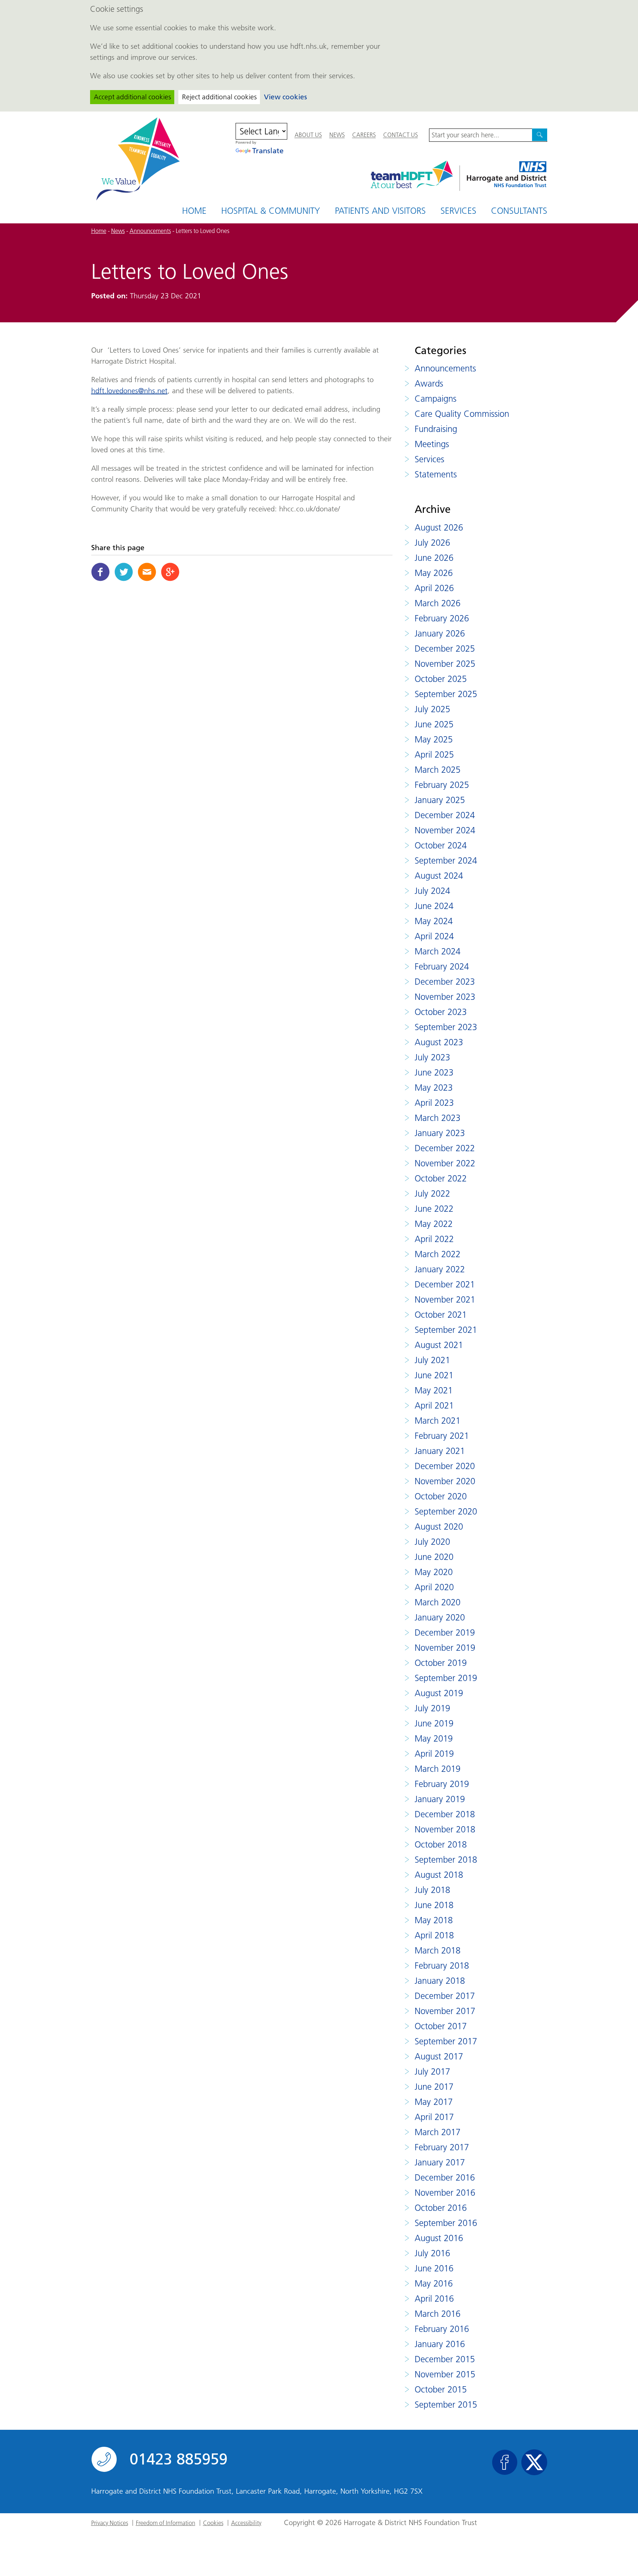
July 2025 (432, 709)
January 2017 (440, 2162)
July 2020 (432, 1542)
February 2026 (442, 618)
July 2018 (432, 1890)
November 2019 (445, 1648)
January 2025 (440, 800)
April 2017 (434, 2117)
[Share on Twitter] (124, 572)
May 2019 (434, 1738)
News (337, 135)
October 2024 (441, 845)
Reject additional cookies (219, 97)
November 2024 (445, 830)
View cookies (285, 97)
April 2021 (434, 1405)
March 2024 (438, 951)
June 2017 (434, 2087)
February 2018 (442, 1966)
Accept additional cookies (132, 97)
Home (194, 211)
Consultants (519, 211)
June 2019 (434, 1723)
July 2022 (432, 1193)
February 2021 (442, 1436)
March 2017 (438, 2132)
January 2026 (440, 633)
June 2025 (434, 724)
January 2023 (440, 1133)
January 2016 (440, 2344)
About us (308, 135)
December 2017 (445, 1996)
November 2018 (445, 1829)
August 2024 (439, 876)
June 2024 (434, 906)
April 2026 (434, 588)
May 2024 (434, 921)
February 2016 (442, 2329)
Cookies (213, 2523)
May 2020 (434, 1572)
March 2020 (438, 1602)
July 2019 (432, 1708)
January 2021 (440, 1451)
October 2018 (441, 1844)
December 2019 (445, 1632)
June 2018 (434, 1905)
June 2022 (434, 1209)
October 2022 (441, 1178)
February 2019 (442, 1784)
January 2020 (440, 1617)
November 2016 (445, 2193)
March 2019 (438, 1769)
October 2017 (441, 2026)
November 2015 (445, 2374)
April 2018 (434, 1935)
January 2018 (440, 1981)
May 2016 (434, 2283)
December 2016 (445, 2177)
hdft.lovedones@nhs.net (129, 391)
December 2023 (445, 982)
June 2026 (434, 558)
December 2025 (445, 649)
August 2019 (439, 1693)
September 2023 (446, 1027)
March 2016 (438, 2314)
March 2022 (438, 1254)
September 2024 (446, 860)
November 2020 (445, 1481)
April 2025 (434, 754)
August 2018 (439, 1875)
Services (458, 211)
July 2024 (432, 891)
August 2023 (439, 1042)
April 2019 (434, 1754)
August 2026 (439, 527)
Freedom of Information (166, 2523)
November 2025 (445, 664)
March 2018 (438, 1950)
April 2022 (434, 1239)
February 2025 (442, 785)
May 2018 (434, 1920)
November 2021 (445, 1299)
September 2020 (446, 1511)
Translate (268, 151)
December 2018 (445, 1814)
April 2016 (434, 2299)
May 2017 (434, 2102)
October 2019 (441, 1663)
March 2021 (438, 1421)
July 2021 (432, 1360)
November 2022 (445, 1163)
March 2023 (438, 1118)
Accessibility (246, 2523)
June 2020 (434, 1557)
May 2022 (434, 1224)
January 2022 (440, 1269)
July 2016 (432, 2253)
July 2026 (432, 543)
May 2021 (434, 1390)
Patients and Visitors (380, 211)
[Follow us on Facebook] (505, 2462)
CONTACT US (401, 135)
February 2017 (442, 2147)
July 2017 (432, 2071)
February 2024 (442, 966)
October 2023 (441, 1012)
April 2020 (434, 1587)
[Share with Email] (147, 572)
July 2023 (432, 1057)
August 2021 (439, 1345)
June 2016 (434, 2268)
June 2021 (434, 1375)
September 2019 (446, 1678)
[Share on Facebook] (100, 572)
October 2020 (441, 1496)
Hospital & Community (271, 211)
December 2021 (445, 1284)
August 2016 (439, 2238)
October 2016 (441, 2208)
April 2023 (434, 1103)
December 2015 (445, 2359)
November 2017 (445, 2011)
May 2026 (434, 573)
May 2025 (434, 739)
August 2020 (439, 1527)
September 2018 (446, 1860)
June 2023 (434, 1072)
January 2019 (440, 1799)
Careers (364, 135)
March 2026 (438, 603)
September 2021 (446, 1330)
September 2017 (446, 2041)
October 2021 (441, 1315)
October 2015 (441, 2389)
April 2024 (434, 936)
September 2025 (446, 694)
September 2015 (446, 2405)
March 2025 (438, 770)
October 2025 (441, 679)
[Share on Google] (170, 572)
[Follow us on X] (534, 2462)
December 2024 (445, 815)
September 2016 (446, 2223)
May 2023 (434, 1088)
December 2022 (445, 1148)
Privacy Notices (110, 2523)
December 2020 (445, 1466)
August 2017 (439, 2056)
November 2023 (445, 997)
